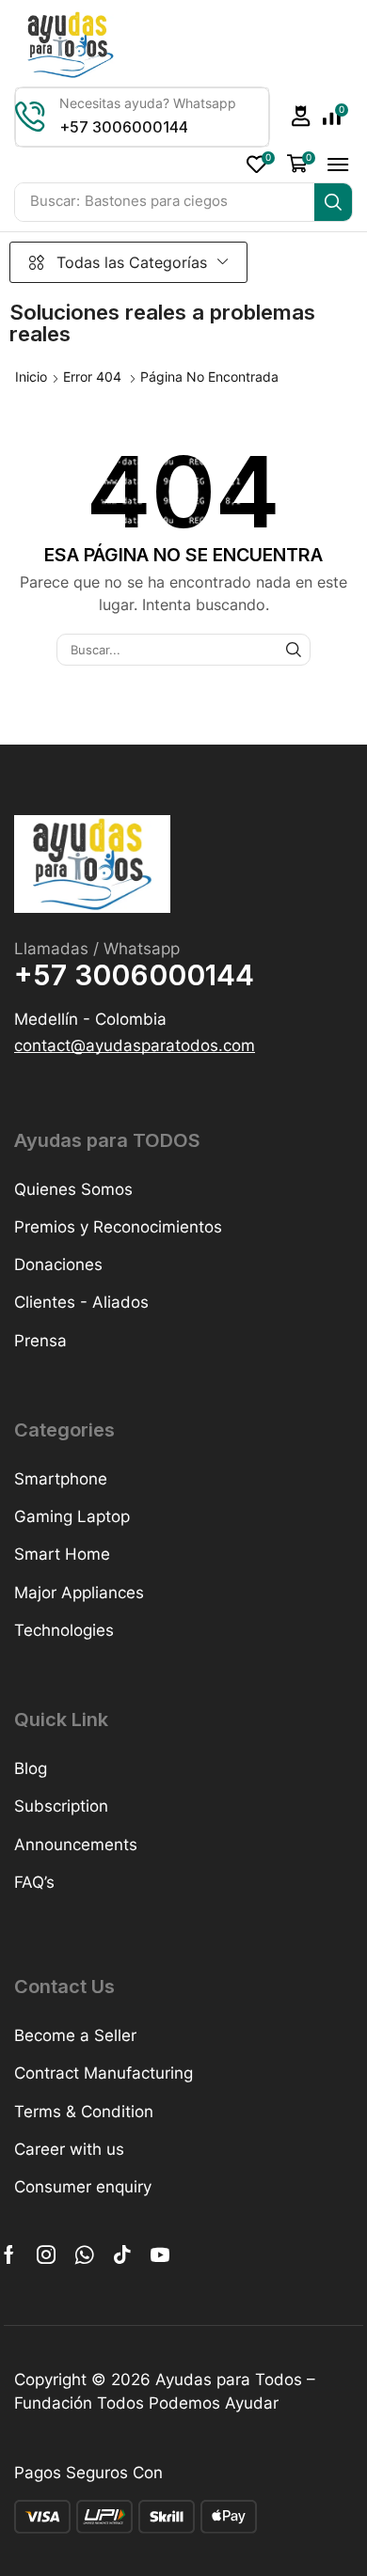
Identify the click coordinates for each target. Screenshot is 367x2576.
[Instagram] (46, 2254)
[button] (301, 116)
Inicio (31, 377)
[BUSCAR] (294, 650)
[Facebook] (9, 2254)
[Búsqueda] (333, 202)
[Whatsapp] (84, 2254)
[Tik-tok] (122, 2254)
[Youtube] (160, 2254)
